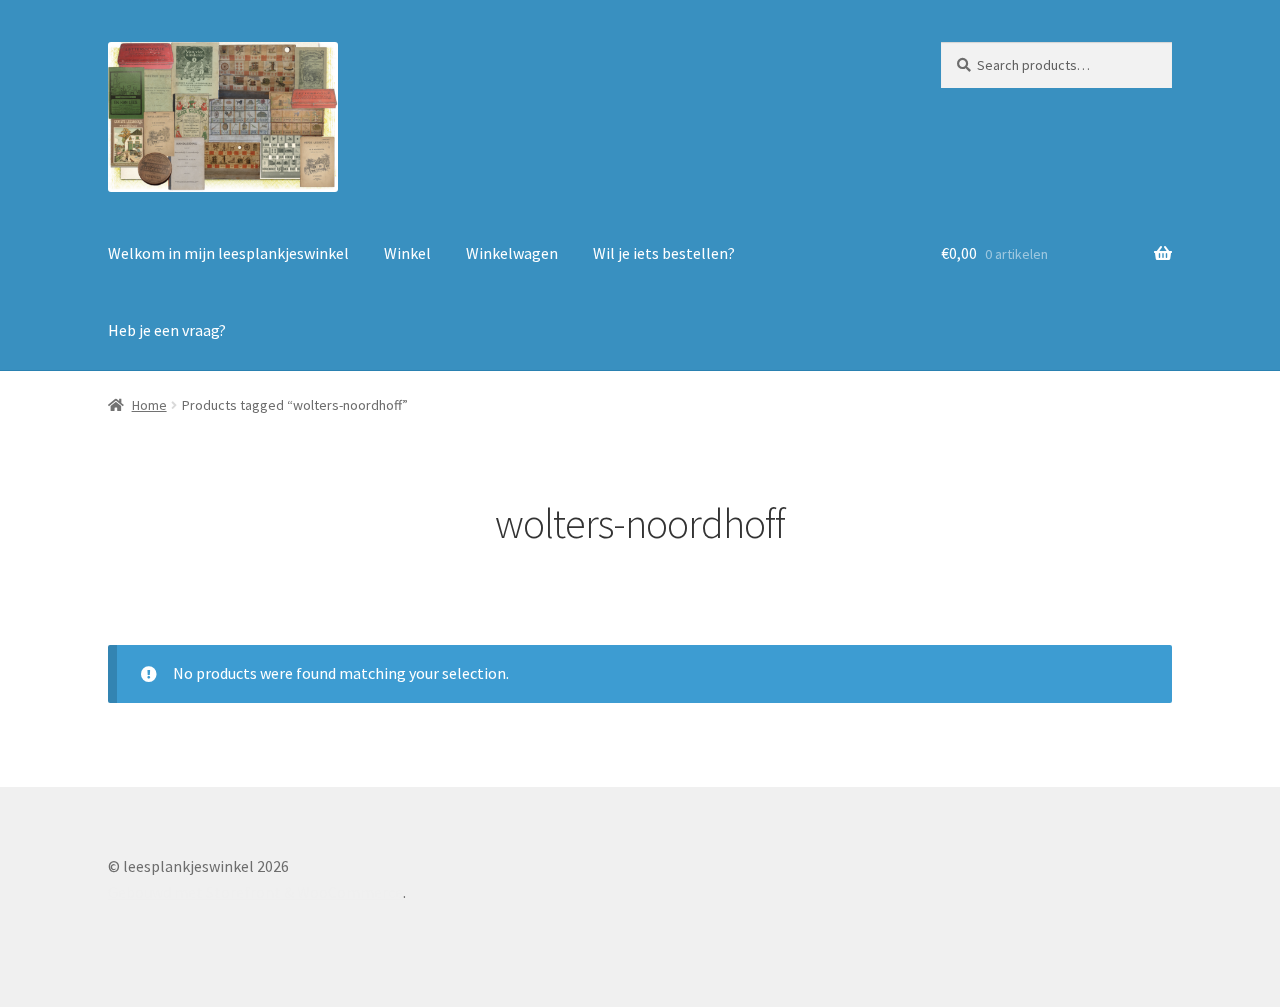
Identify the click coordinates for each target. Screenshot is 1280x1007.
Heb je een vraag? (167, 330)
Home (149, 405)
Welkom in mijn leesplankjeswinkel (228, 253)
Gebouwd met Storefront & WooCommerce (255, 892)
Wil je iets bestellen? (664, 253)
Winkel (407, 253)
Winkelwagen (512, 253)
